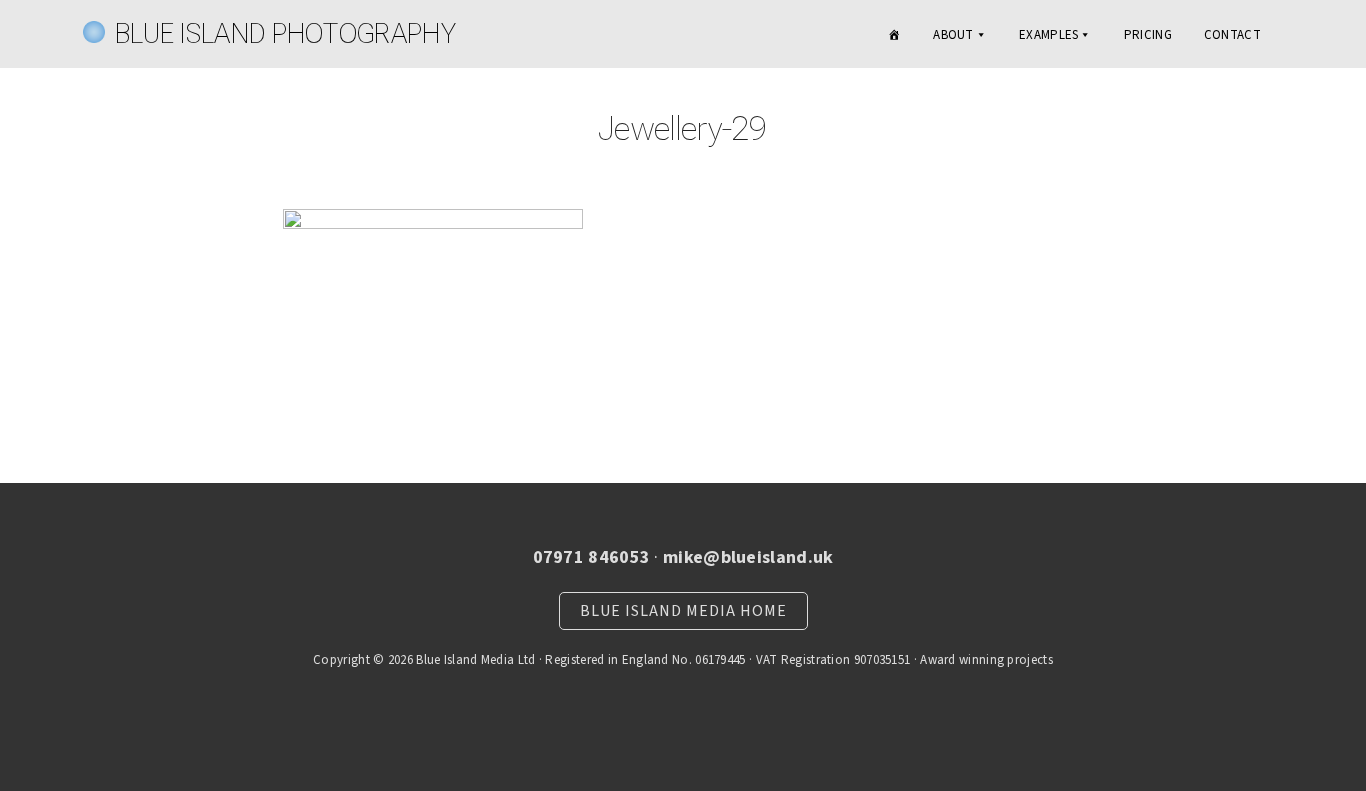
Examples (1048, 35)
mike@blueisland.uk (748, 557)
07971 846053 (592, 557)
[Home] (894, 35)
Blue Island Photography (285, 33)
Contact (1232, 35)
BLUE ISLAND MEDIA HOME (683, 611)
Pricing (1148, 35)
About (953, 35)
